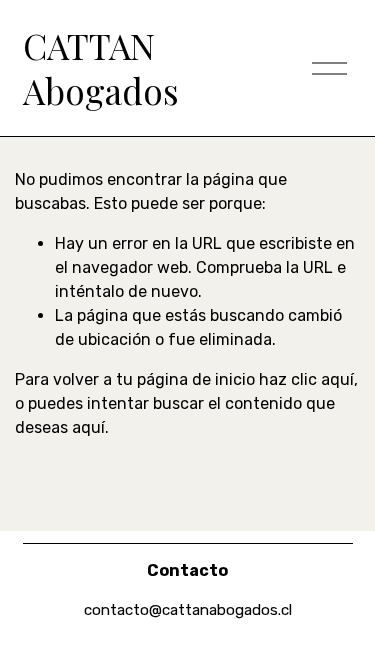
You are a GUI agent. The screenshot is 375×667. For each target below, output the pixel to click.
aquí (88, 427)
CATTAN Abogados (101, 68)
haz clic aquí (306, 379)
